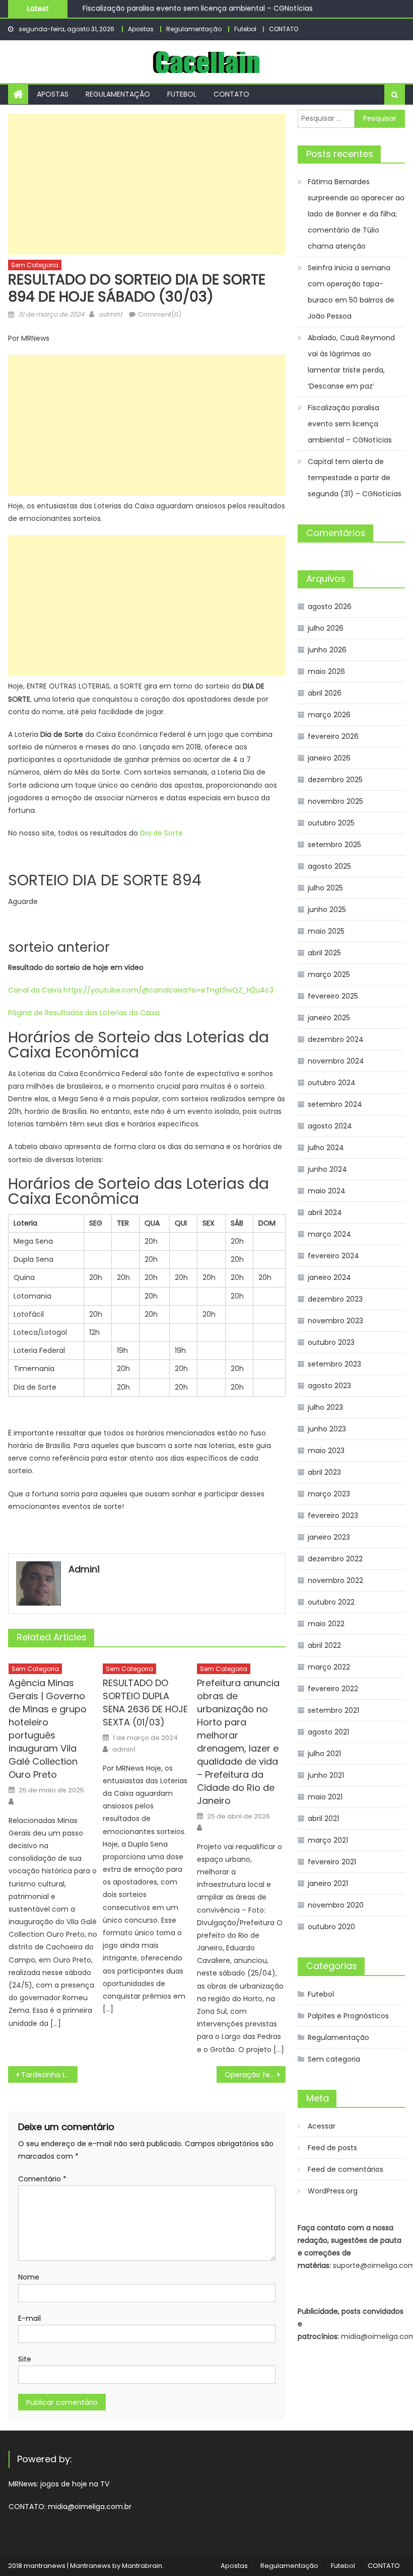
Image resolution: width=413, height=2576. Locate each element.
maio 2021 (325, 1797)
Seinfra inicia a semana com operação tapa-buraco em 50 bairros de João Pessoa (351, 292)
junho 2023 (327, 1429)
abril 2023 (324, 1472)
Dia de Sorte (161, 833)
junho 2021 (326, 1775)
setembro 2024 (335, 1104)
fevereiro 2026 (333, 736)
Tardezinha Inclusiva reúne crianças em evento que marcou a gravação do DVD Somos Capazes (49, 2075)
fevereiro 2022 (333, 1689)
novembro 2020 (336, 1905)
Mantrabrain (142, 2566)
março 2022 (329, 1667)
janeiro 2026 (329, 758)
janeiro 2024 (329, 1277)
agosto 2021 (328, 1732)
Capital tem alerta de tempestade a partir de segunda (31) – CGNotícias (355, 478)
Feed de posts (332, 2148)
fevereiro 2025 (333, 996)
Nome (29, 2277)
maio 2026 (326, 671)
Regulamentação (194, 29)
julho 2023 (325, 1407)
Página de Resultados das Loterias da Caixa (84, 1013)
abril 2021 (323, 1819)
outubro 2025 (331, 823)
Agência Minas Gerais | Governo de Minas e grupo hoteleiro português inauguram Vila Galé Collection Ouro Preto (48, 1729)
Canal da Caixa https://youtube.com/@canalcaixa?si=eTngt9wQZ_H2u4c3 (141, 990)
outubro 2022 (331, 1602)
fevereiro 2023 (333, 1516)
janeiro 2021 (328, 1883)
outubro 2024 (332, 1083)
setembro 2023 (334, 1364)
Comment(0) (160, 314)
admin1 (110, 314)
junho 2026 (327, 650)
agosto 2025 (329, 866)
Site (25, 2359)
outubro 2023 (331, 1342)
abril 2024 (325, 1213)
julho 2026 (326, 628)
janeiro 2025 (329, 1018)
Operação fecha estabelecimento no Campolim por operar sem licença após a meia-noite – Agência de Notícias (255, 2075)
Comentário (42, 2179)
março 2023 (329, 1494)
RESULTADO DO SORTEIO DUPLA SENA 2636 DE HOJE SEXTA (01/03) (145, 1702)
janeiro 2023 (329, 1537)
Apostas (141, 29)
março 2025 (329, 974)
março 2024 (329, 1234)
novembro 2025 (335, 801)
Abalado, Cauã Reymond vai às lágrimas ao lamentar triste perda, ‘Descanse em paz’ (351, 362)
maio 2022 (326, 1624)
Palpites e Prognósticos (348, 2016)
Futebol (245, 29)
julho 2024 (326, 1148)
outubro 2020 (331, 1927)
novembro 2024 (336, 1061)
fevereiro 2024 (333, 1256)
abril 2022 (324, 1645)
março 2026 (329, 715)
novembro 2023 (335, 1321)
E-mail (29, 2318)
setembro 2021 (333, 1710)
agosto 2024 (330, 1126)
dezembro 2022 (335, 1559)
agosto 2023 (329, 1386)
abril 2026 (325, 693)
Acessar (322, 2126)
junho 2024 (327, 1169)
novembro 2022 (335, 1580)
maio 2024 (327, 1191)
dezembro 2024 (336, 1039)
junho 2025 (327, 910)
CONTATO (284, 29)
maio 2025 (326, 931)
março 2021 (328, 1840)
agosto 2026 (330, 607)
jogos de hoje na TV (75, 2484)
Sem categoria (35, 265)
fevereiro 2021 (332, 1862)
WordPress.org (333, 2191)
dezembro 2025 (335, 780)
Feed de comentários (346, 2169)
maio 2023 (326, 1451)
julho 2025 (325, 888)
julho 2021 (324, 1754)
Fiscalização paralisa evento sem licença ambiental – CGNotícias (198, 8)
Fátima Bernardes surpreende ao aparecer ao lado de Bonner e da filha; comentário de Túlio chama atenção (356, 214)
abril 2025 (324, 953)
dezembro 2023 (335, 1299)
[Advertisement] (147, 184)
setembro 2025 (334, 845)
